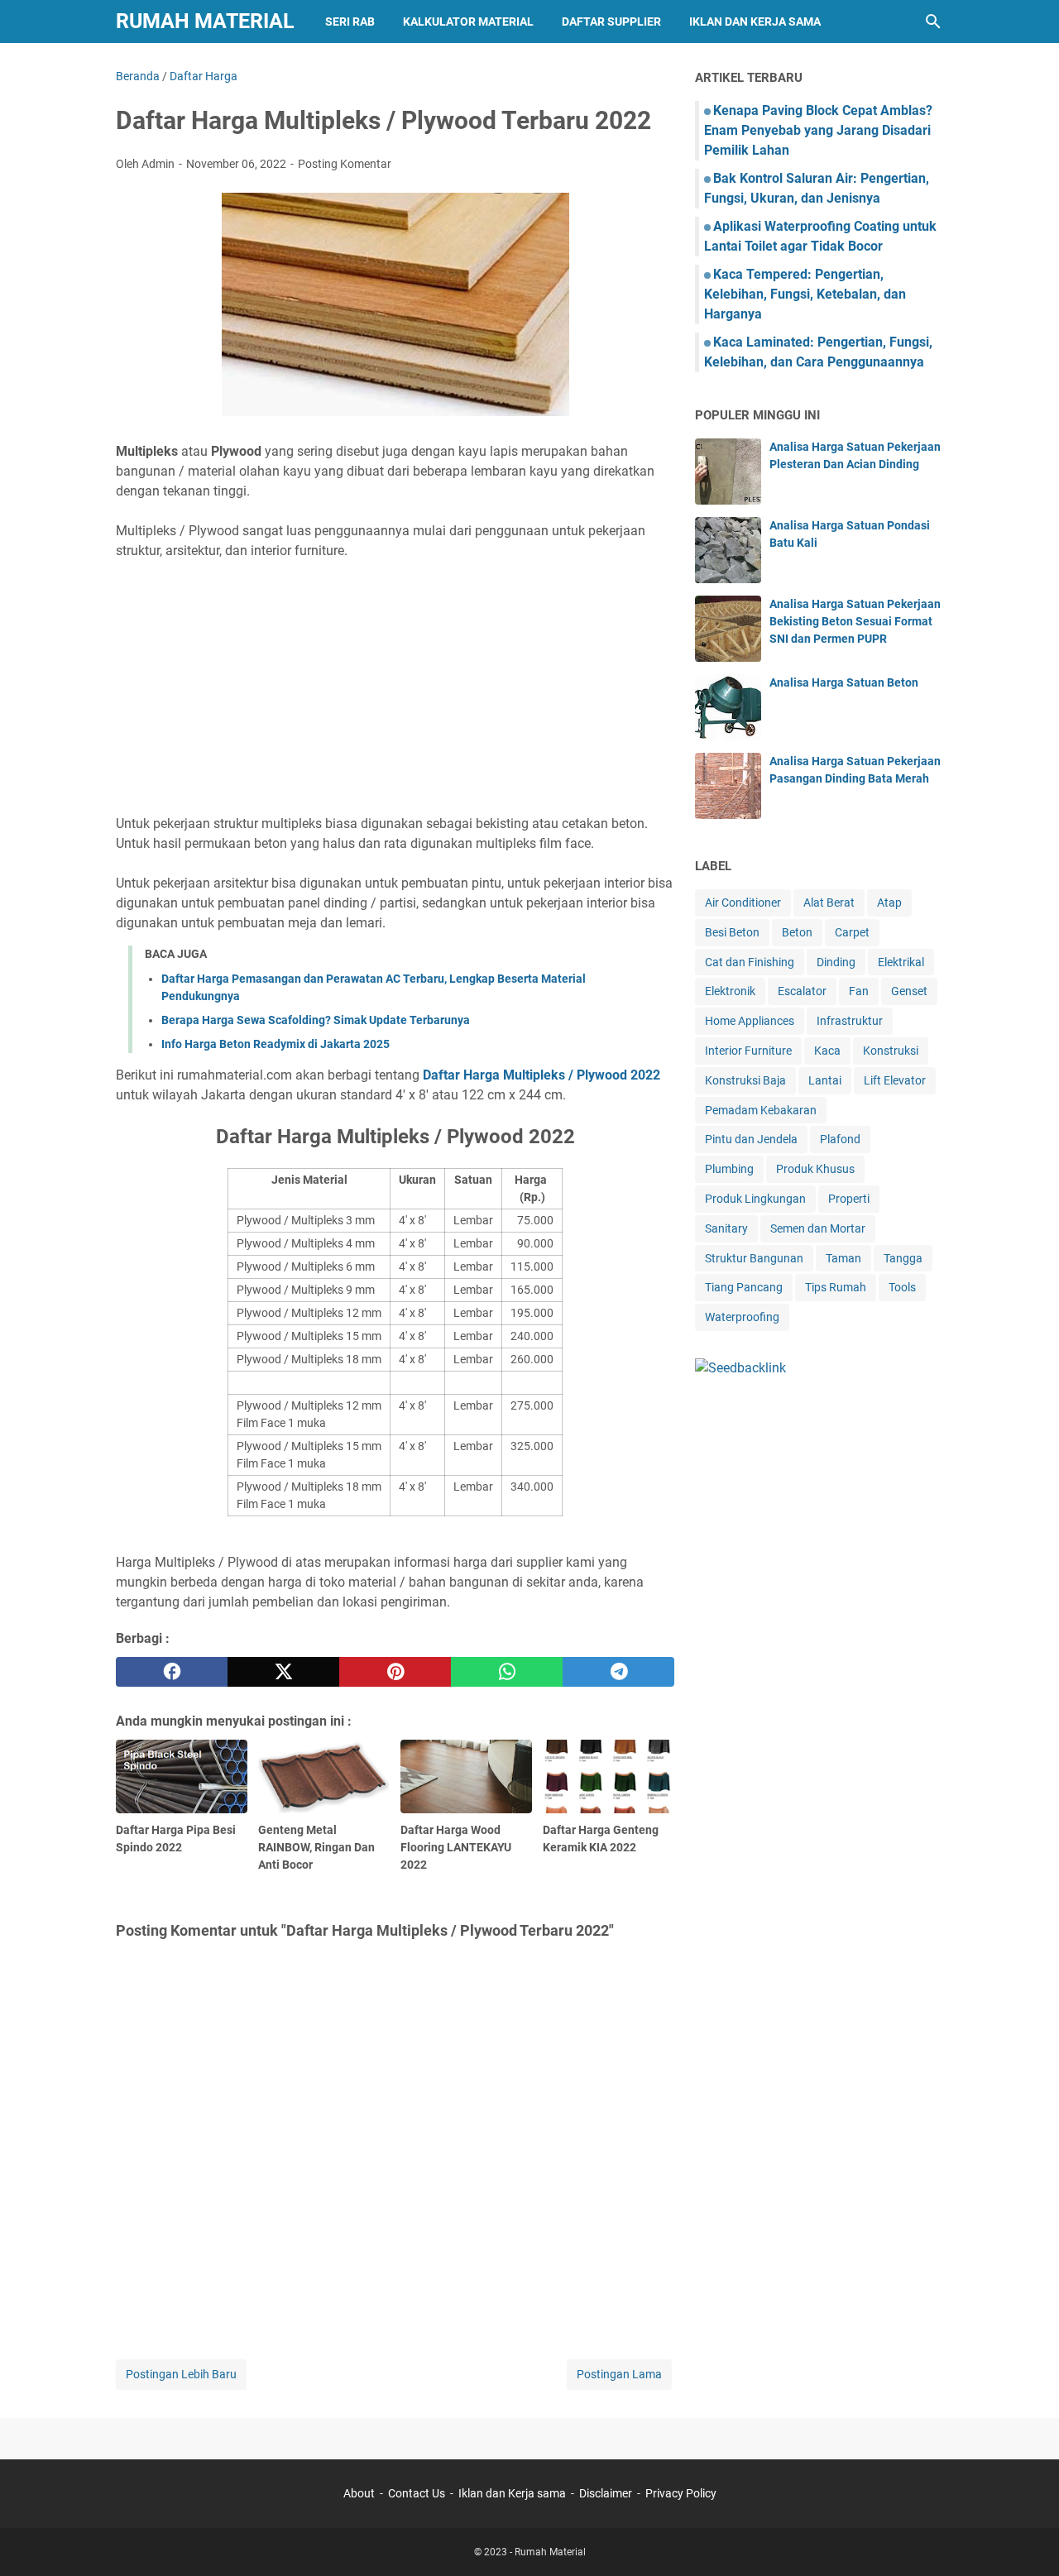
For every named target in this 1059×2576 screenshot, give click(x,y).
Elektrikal (901, 962)
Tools (902, 1287)
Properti (849, 1199)
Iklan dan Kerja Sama (755, 22)
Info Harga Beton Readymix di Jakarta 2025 (276, 1044)
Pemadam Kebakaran (761, 1110)
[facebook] (172, 1672)
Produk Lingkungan (755, 1199)
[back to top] (1026, 2539)
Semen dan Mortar (818, 1228)
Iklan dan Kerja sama (512, 2493)
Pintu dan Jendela (751, 1139)
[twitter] (283, 1672)
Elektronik (730, 991)
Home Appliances (750, 1021)
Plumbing (729, 1169)
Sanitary (726, 1228)
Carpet (852, 932)
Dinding (836, 962)
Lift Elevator (895, 1080)
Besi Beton (732, 932)
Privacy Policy (681, 2493)
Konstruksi (891, 1051)
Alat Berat (829, 903)
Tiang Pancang (744, 1287)
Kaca (827, 1051)
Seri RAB (350, 22)
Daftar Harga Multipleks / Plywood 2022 (541, 1075)
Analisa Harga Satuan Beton (844, 682)
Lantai (825, 1080)
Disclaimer (606, 2493)
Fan (859, 991)
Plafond (840, 1139)
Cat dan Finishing (750, 962)
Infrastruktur (850, 1021)
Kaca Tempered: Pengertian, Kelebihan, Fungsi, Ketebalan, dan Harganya (805, 294)
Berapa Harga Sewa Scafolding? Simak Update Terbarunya (316, 1020)
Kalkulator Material (468, 22)
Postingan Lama (619, 2374)
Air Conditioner (743, 903)
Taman (843, 1258)
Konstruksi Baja (745, 1080)
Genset (909, 991)
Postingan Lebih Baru (181, 2374)
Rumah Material (205, 21)
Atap (889, 903)
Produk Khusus (815, 1169)
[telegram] (618, 1672)
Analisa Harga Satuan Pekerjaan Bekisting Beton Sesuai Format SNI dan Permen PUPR (855, 621)
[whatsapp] (507, 1672)
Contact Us (417, 2493)
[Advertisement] (395, 687)
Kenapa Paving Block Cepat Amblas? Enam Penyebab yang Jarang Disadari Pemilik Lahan (818, 130)
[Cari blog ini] (933, 22)
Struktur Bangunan (754, 1258)
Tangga (903, 1258)
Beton (797, 932)
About (359, 2493)
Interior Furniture (748, 1051)
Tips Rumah (836, 1287)
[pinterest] (395, 1672)
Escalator (802, 991)
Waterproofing (742, 1317)
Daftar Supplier (611, 22)
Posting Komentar (345, 164)
